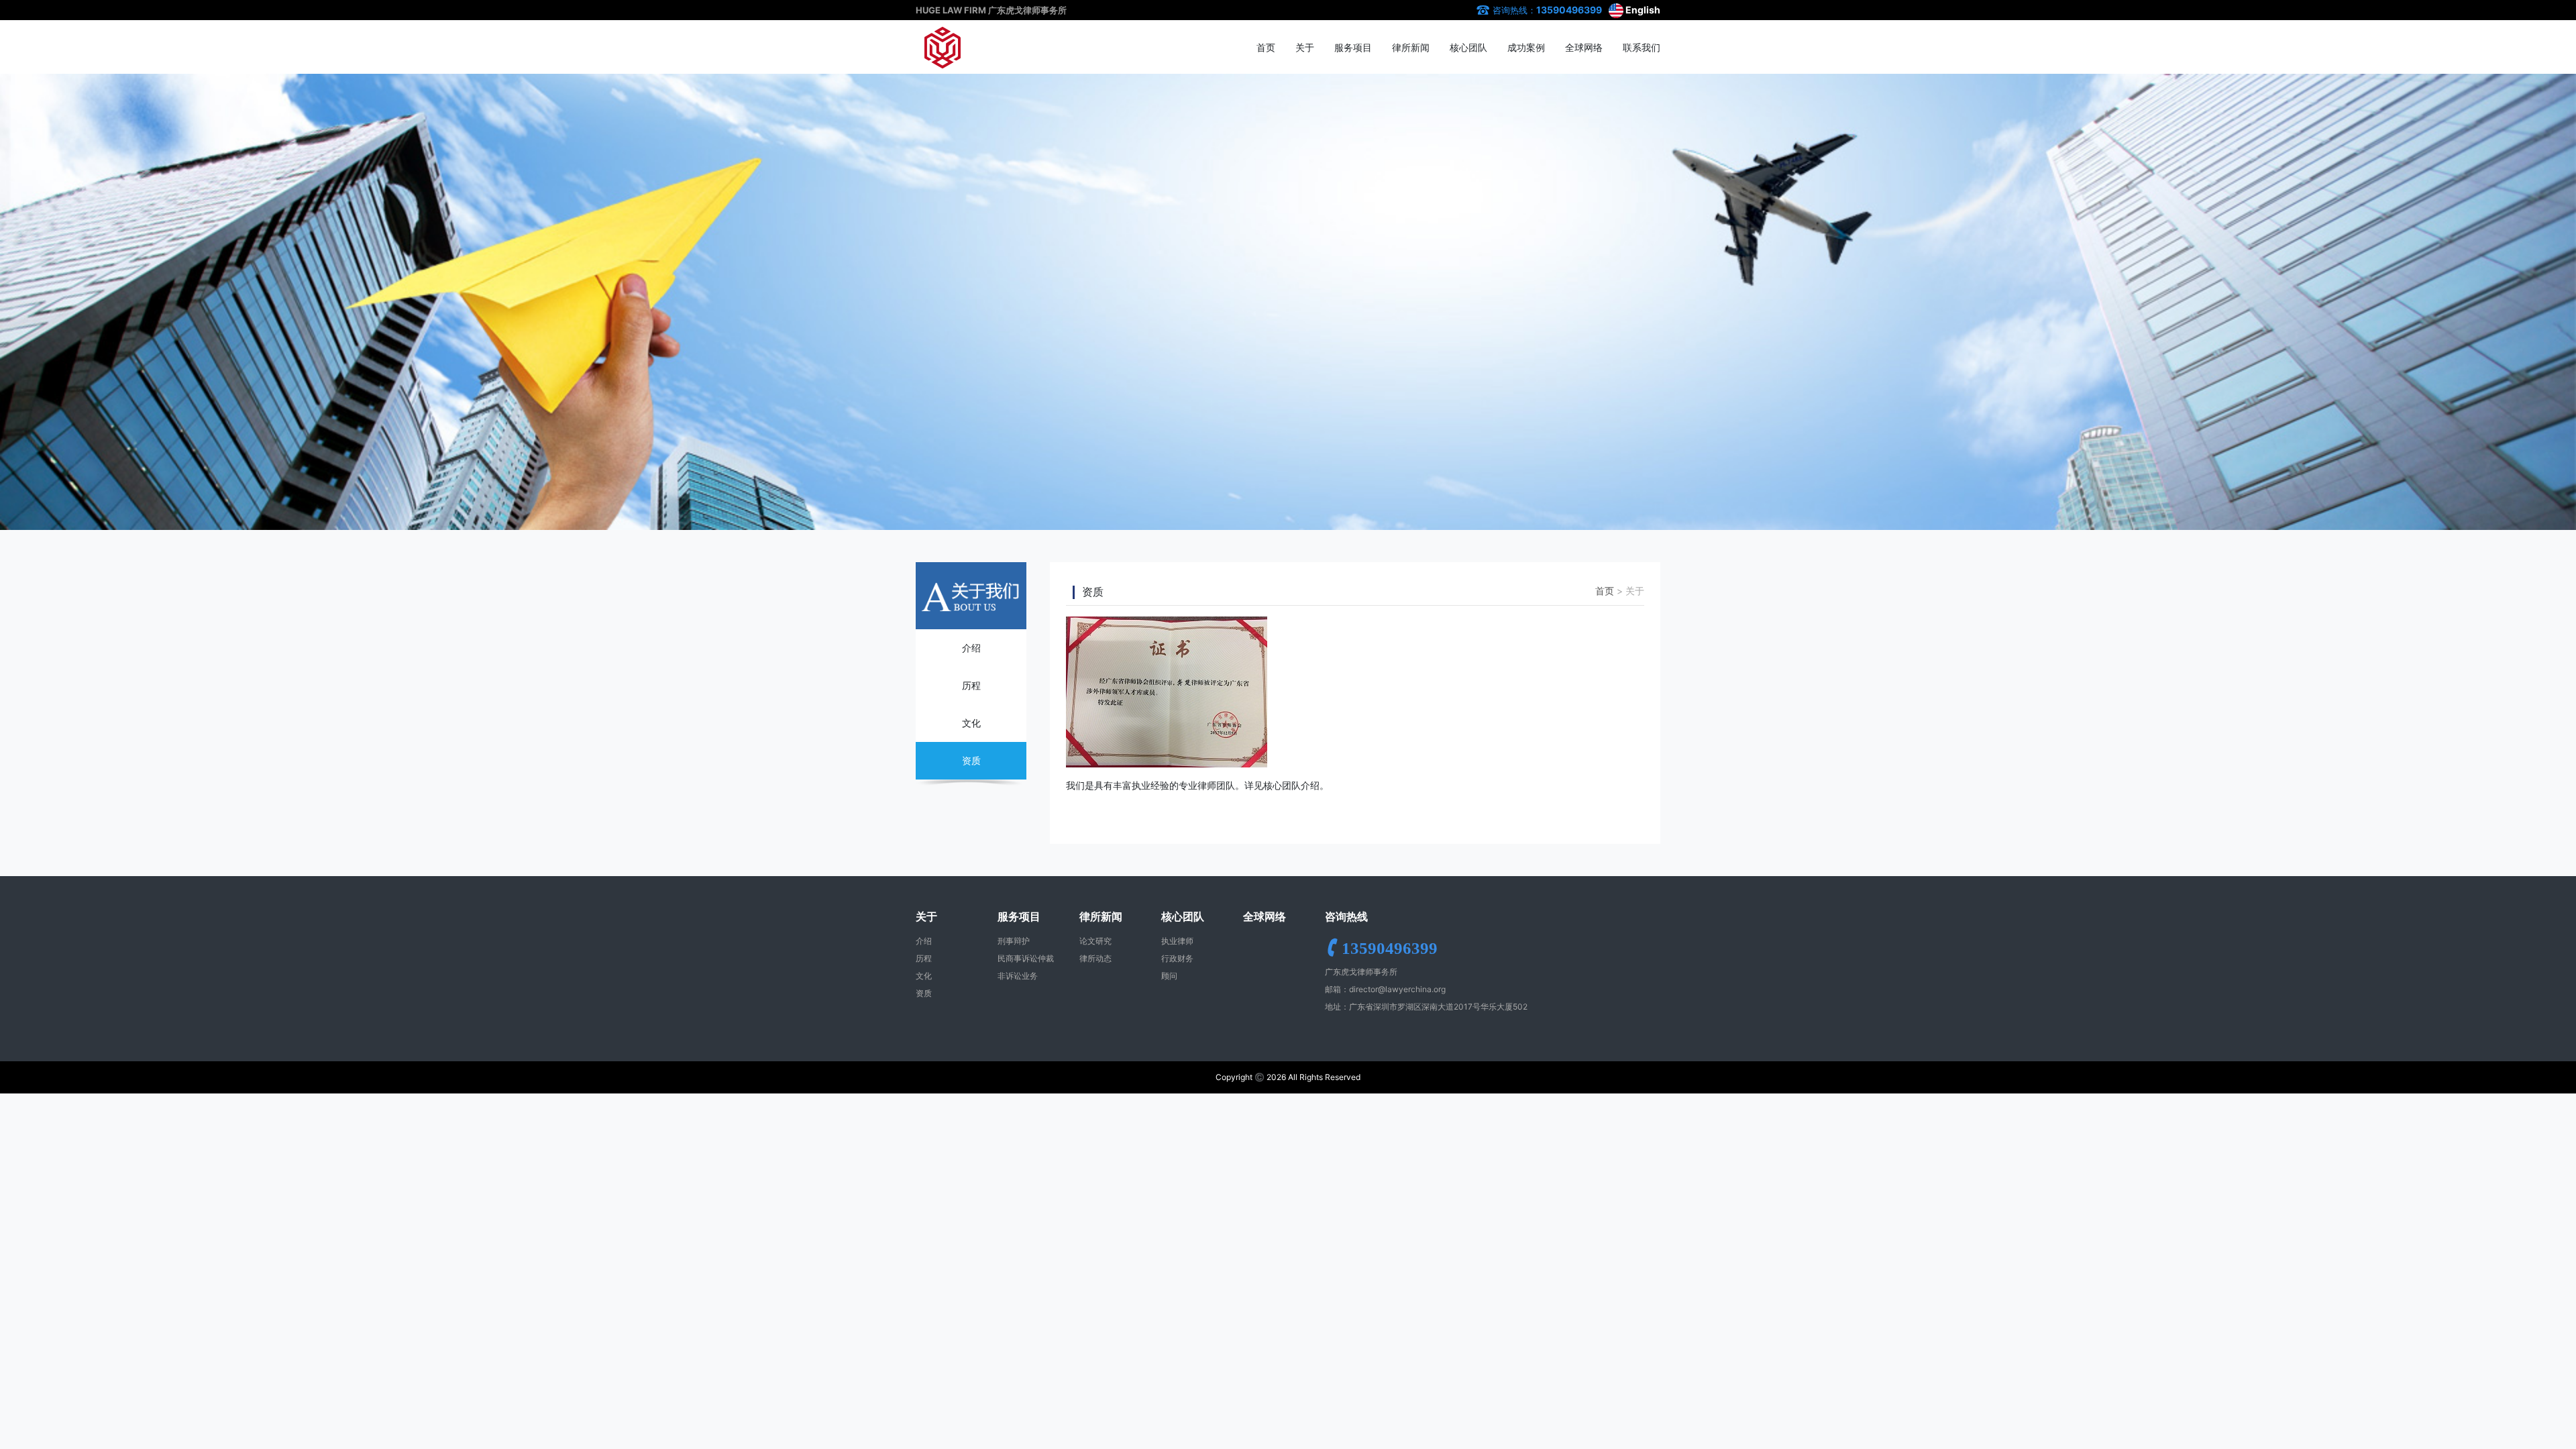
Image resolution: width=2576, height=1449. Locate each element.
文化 (971, 723)
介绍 (971, 648)
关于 (1305, 47)
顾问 (1169, 976)
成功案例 (1526, 47)
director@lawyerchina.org (1397, 989)
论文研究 (1095, 941)
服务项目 (1353, 47)
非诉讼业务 (1018, 976)
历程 (971, 685)
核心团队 (1468, 47)
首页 (1266, 47)
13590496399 (1569, 10)
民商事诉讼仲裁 (1026, 958)
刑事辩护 (1014, 941)
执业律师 (1177, 941)
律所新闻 (1411, 47)
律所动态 (1095, 958)
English (1642, 10)
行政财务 (1177, 958)
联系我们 (1642, 47)
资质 (971, 760)
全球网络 (1584, 47)
